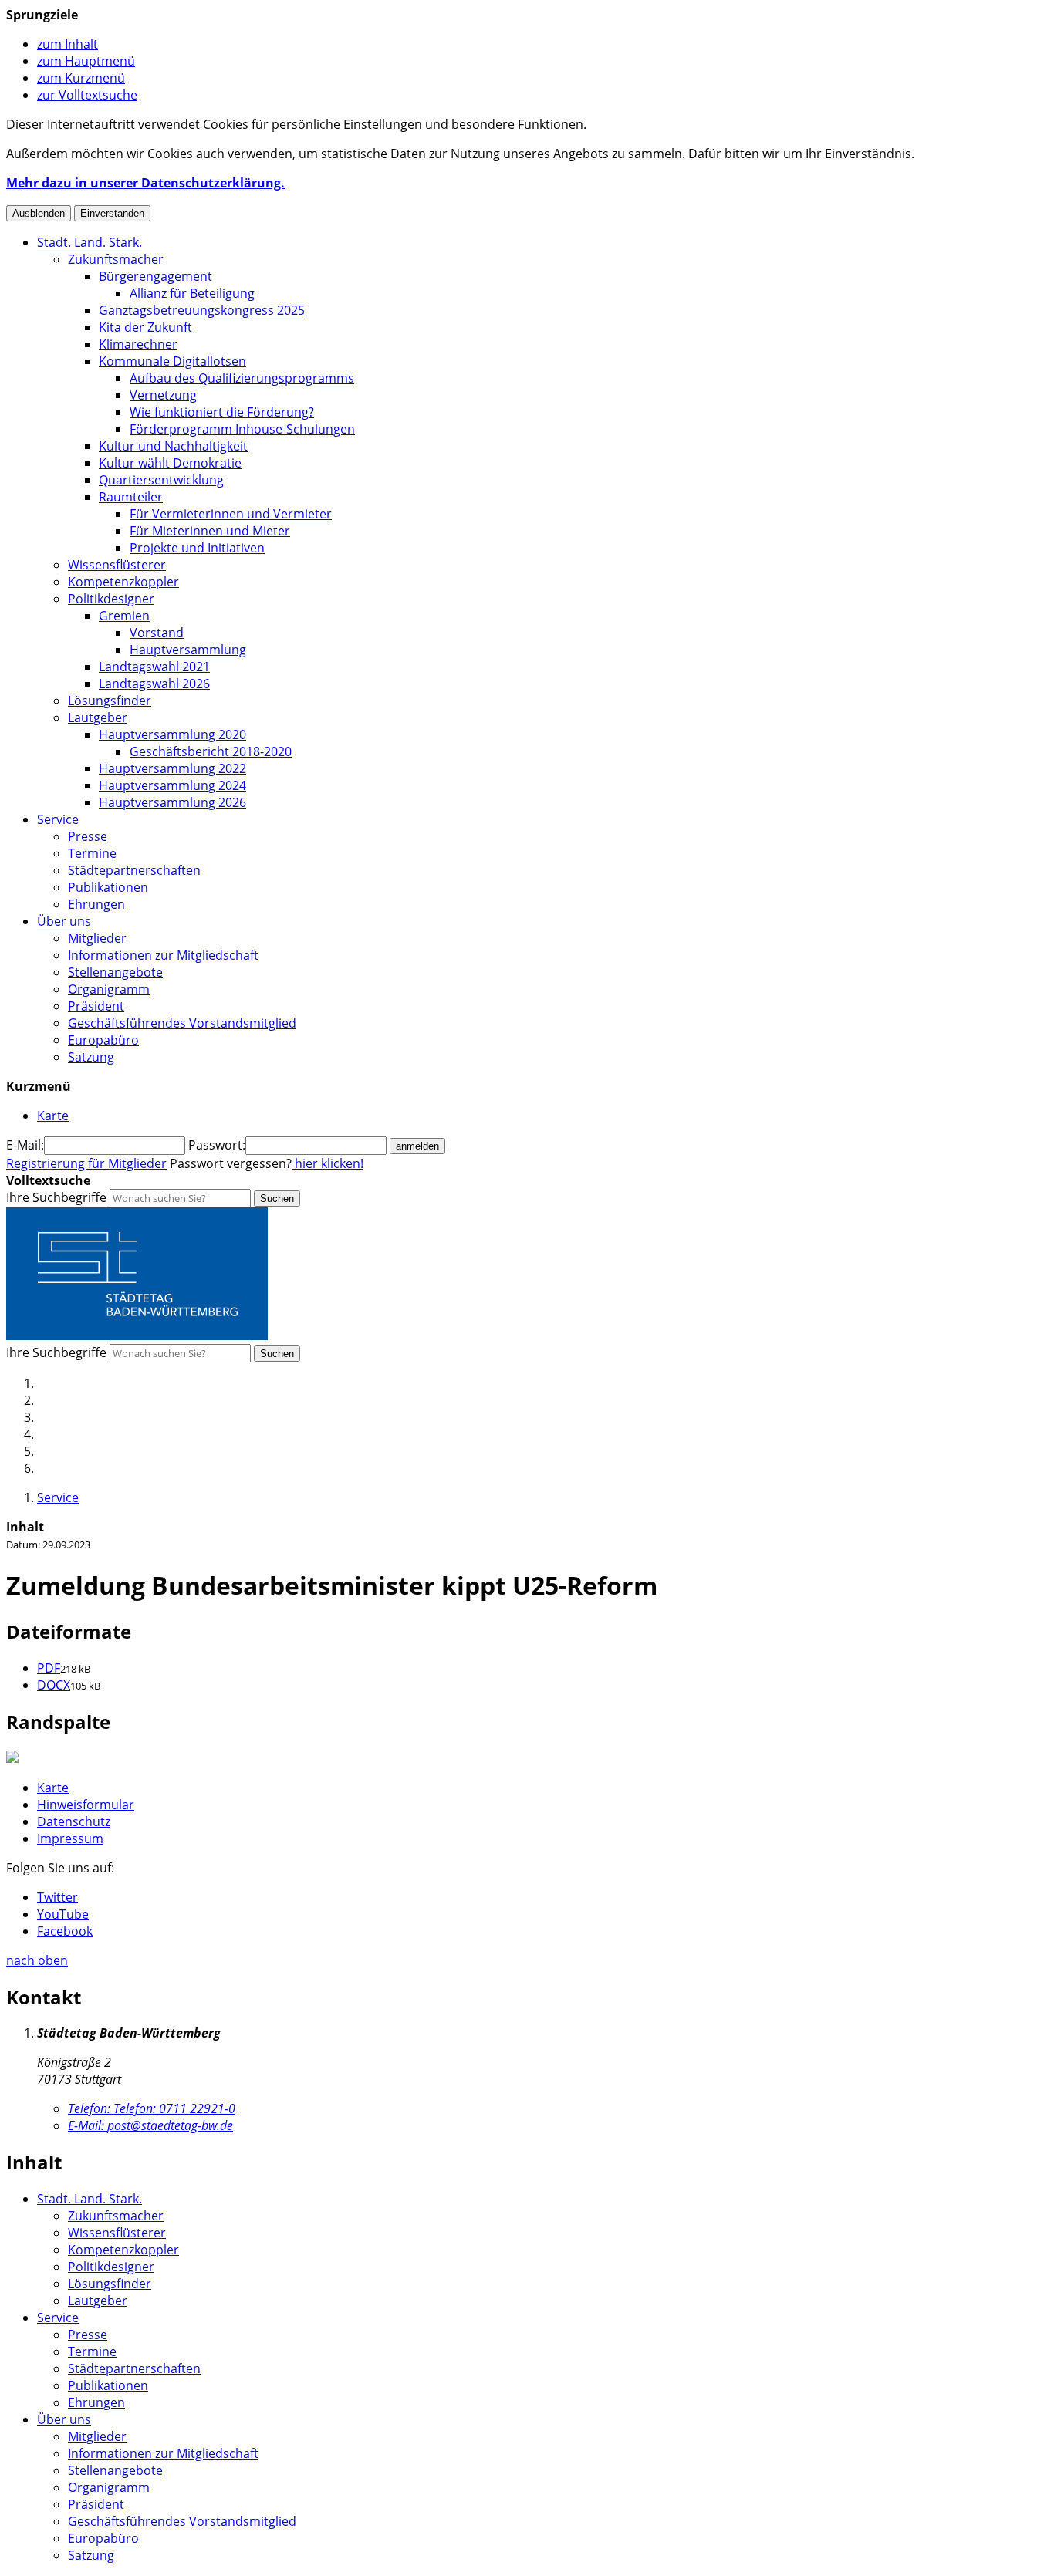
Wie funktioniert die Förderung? (222, 412)
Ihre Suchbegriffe (56, 1197)
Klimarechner (138, 344)
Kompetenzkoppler (123, 582)
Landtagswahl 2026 (154, 684)
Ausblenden (39, 213)
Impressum (70, 1838)
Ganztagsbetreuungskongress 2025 (202, 310)
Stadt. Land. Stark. (90, 242)
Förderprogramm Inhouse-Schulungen (242, 429)
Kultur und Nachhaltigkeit (173, 446)
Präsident (96, 1006)
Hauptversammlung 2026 (172, 802)
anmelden (417, 1146)
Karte (53, 1788)
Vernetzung (163, 395)
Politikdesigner (111, 599)
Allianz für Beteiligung (192, 293)
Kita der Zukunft (145, 327)
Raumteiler (131, 497)
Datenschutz (74, 1821)
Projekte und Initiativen (197, 548)
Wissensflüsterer (117, 565)
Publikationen (108, 887)
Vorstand (157, 633)
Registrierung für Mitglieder (86, 1163)
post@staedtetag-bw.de (150, 2125)
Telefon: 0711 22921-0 (152, 2108)
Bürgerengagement (155, 276)
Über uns (64, 921)
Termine (92, 853)
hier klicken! (328, 1163)
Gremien (124, 616)
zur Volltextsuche (87, 95)
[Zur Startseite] (137, 1335)
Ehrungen (96, 904)
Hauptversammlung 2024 (172, 785)
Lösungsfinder (110, 701)
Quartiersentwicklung (161, 480)
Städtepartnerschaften (134, 870)
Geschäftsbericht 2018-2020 (211, 751)
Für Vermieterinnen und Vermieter (231, 514)
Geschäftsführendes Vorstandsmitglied (182, 1023)
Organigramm (109, 989)
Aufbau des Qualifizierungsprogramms (242, 378)
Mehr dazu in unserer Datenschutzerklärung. (145, 183)
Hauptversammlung (188, 650)
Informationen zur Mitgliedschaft (163, 955)
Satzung (91, 1057)
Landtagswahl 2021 (154, 667)
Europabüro (103, 1040)
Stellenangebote (115, 972)
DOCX (54, 1685)
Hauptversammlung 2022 (172, 768)
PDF (49, 1668)
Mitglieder (97, 938)
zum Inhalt (68, 44)
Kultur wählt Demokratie (170, 463)
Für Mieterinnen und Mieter (210, 531)
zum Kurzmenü (81, 78)
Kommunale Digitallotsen (172, 361)
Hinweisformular (86, 1805)
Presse (88, 836)
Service (58, 819)
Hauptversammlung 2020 (172, 734)
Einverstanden (112, 213)
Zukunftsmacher (116, 259)
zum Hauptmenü (86, 61)
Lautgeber (98, 717)
